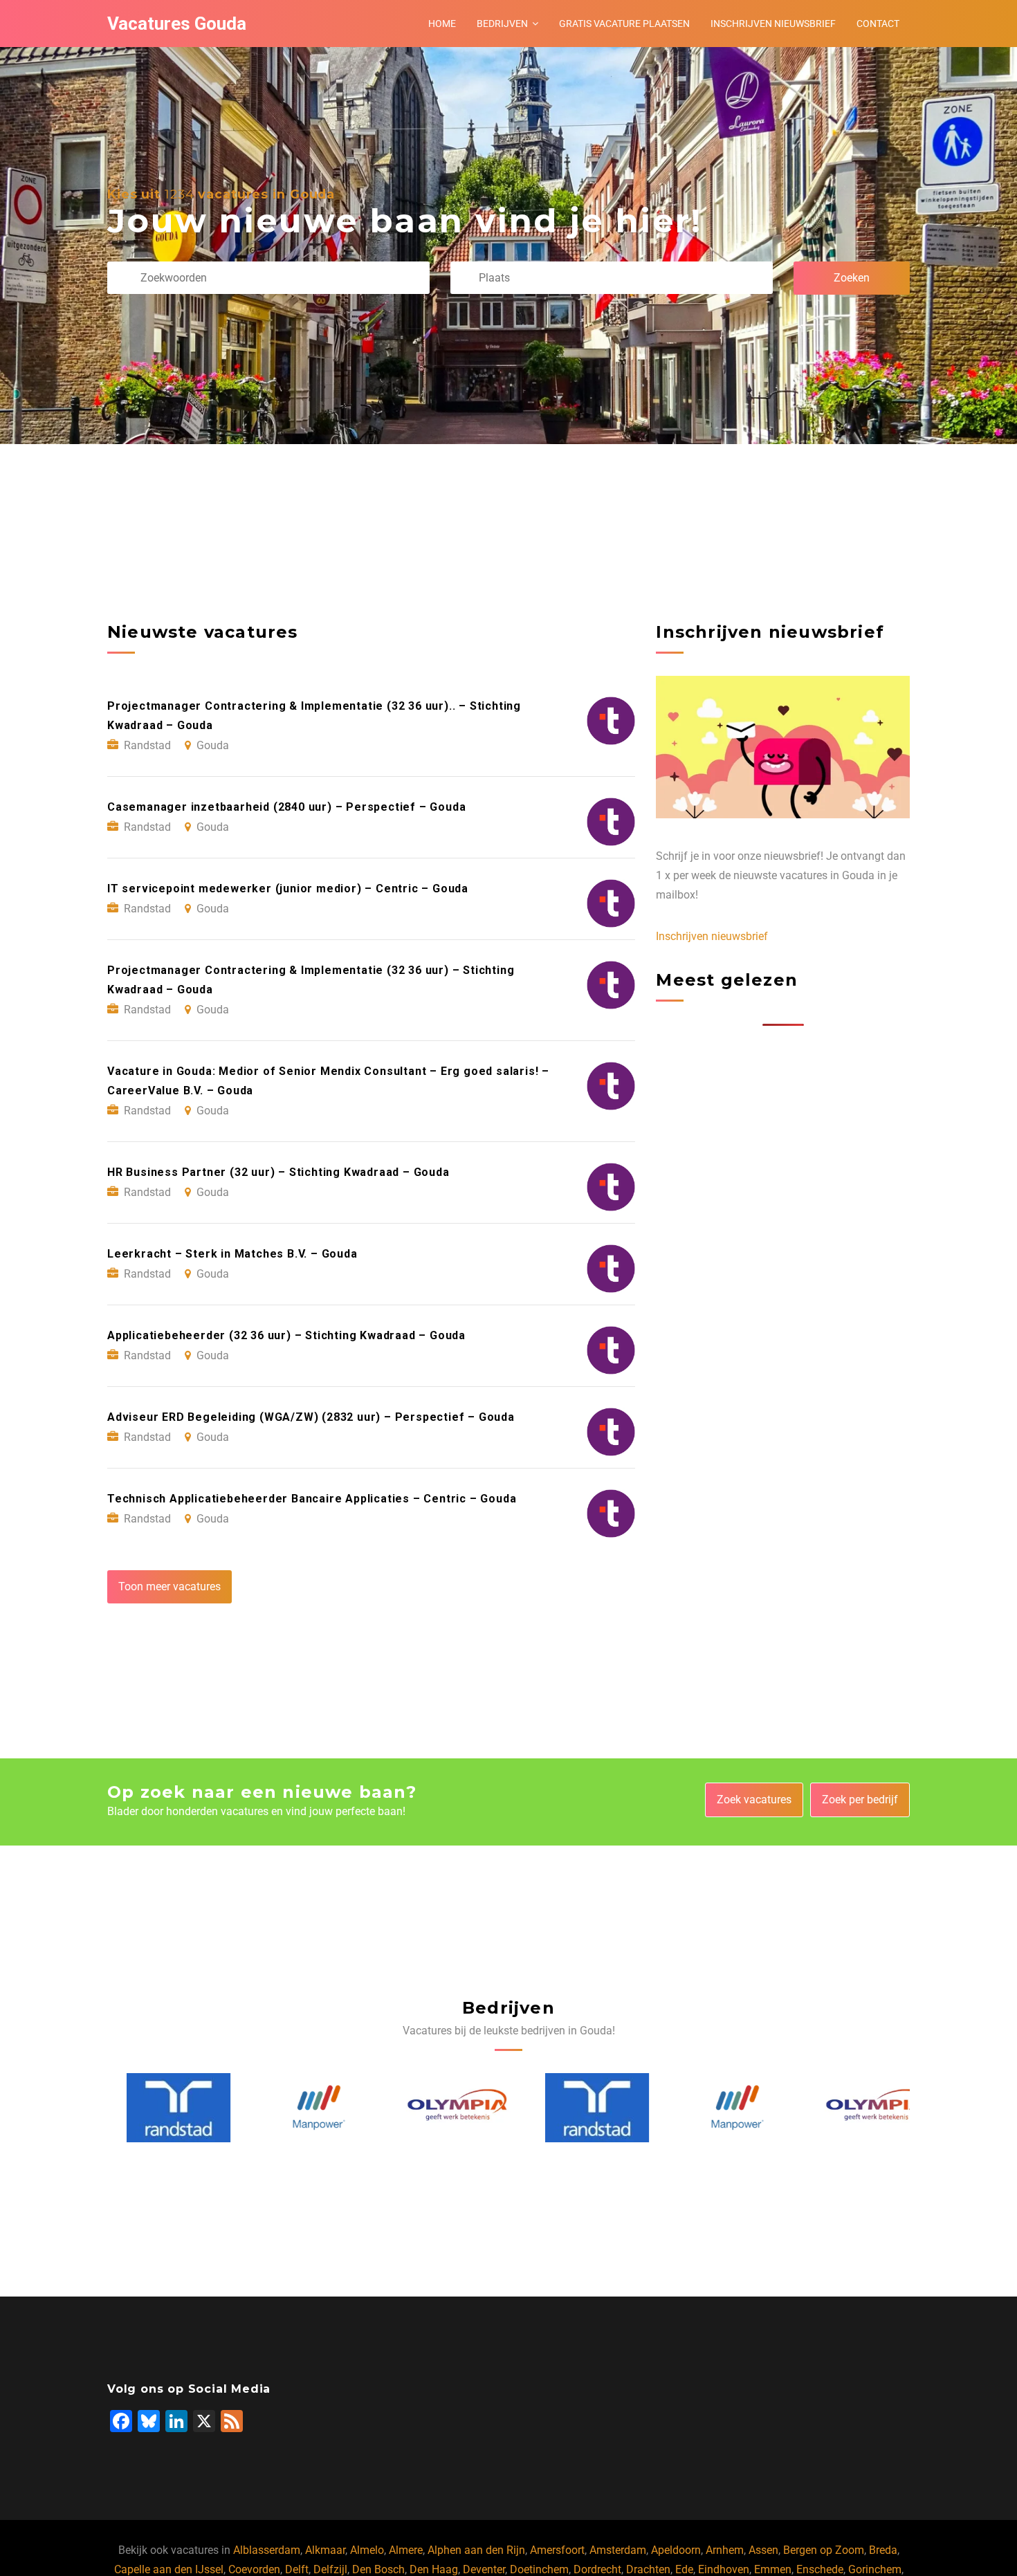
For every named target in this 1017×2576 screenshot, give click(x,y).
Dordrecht (597, 2569)
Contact (878, 24)
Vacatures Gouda (177, 24)
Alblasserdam (267, 2550)
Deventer (484, 2569)
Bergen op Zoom (824, 2550)
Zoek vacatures (754, 1800)
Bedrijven (502, 24)
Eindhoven (724, 2569)
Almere (406, 2550)
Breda (883, 2550)
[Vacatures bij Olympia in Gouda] (439, 2108)
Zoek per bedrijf (860, 1800)
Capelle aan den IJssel (169, 2569)
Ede (684, 2569)
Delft (297, 2569)
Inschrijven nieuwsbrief (773, 24)
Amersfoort (557, 2550)
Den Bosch (378, 2569)
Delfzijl (330, 2569)
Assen (763, 2550)
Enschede (820, 2569)
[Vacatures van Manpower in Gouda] (300, 2107)
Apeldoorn (676, 2550)
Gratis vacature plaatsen (624, 24)
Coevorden (254, 2569)
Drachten (648, 2569)
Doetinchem (539, 2569)
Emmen (773, 2569)
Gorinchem (875, 2569)
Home (442, 24)
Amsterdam (618, 2550)
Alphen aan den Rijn (476, 2550)
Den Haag (434, 2569)
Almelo (367, 2550)
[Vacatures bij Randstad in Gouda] (159, 2108)
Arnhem (725, 2550)
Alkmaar (325, 2550)
